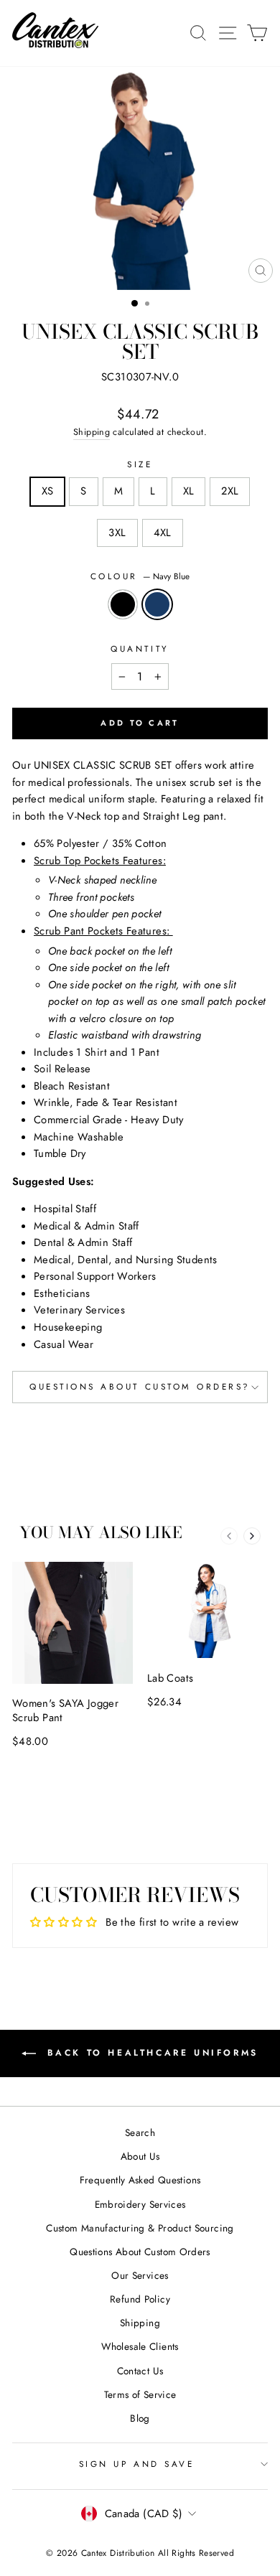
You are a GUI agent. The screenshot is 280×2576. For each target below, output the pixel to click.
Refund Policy (140, 2299)
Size (140, 464)
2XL (230, 491)
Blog (140, 2418)
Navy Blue (157, 604)
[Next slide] (252, 1536)
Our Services (140, 2275)
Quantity (140, 648)
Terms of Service (140, 2394)
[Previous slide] (229, 1536)
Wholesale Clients (140, 2346)
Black (123, 604)
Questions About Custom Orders (140, 2252)
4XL (163, 533)
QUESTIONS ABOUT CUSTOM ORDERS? (140, 1386)
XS (48, 491)
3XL (117, 533)
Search (140, 2132)
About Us (140, 2156)
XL (189, 491)
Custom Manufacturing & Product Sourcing (140, 2228)
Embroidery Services (140, 2204)
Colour (140, 576)
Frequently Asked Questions (140, 2180)
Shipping (92, 432)
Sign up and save (137, 2464)
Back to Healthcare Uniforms (150, 2052)
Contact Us (140, 2371)
